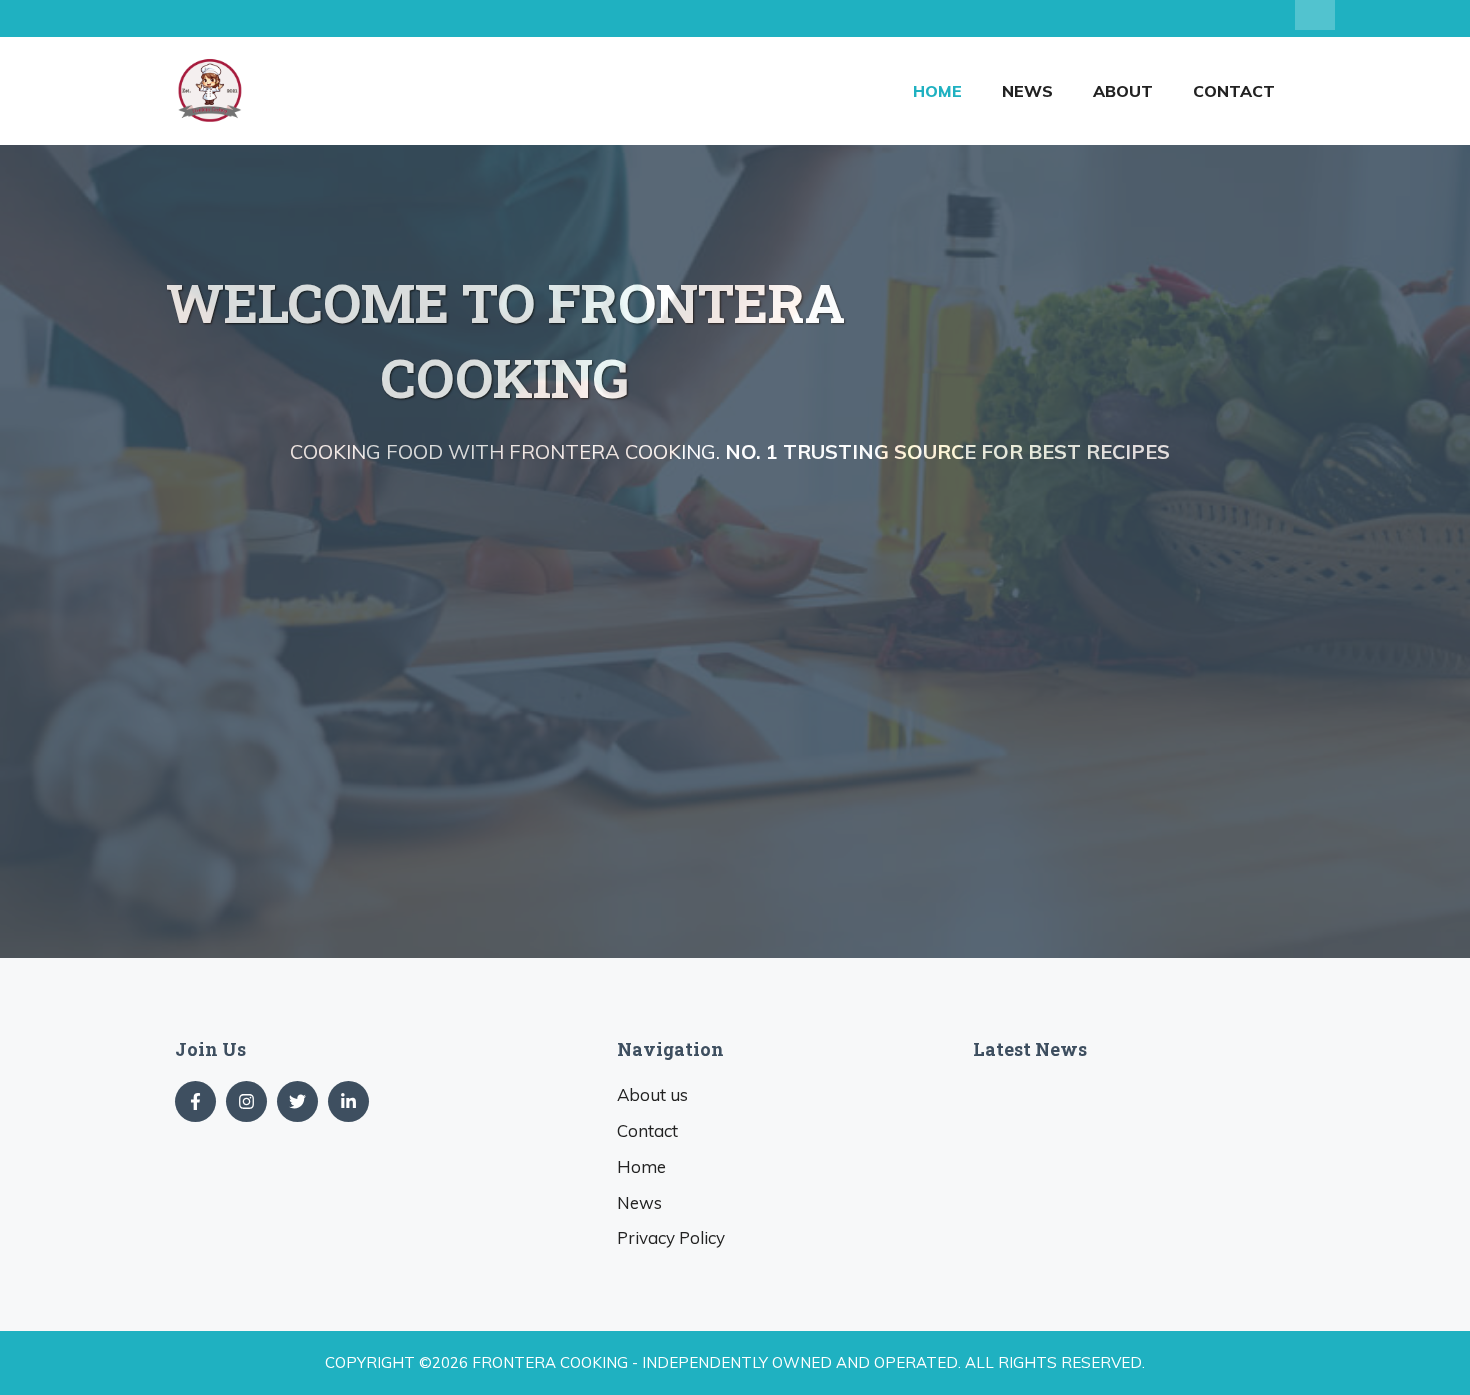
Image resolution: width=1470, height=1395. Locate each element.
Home (937, 91)
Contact (1234, 91)
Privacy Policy (671, 1237)
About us (652, 1094)
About (1123, 91)
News (1027, 91)
